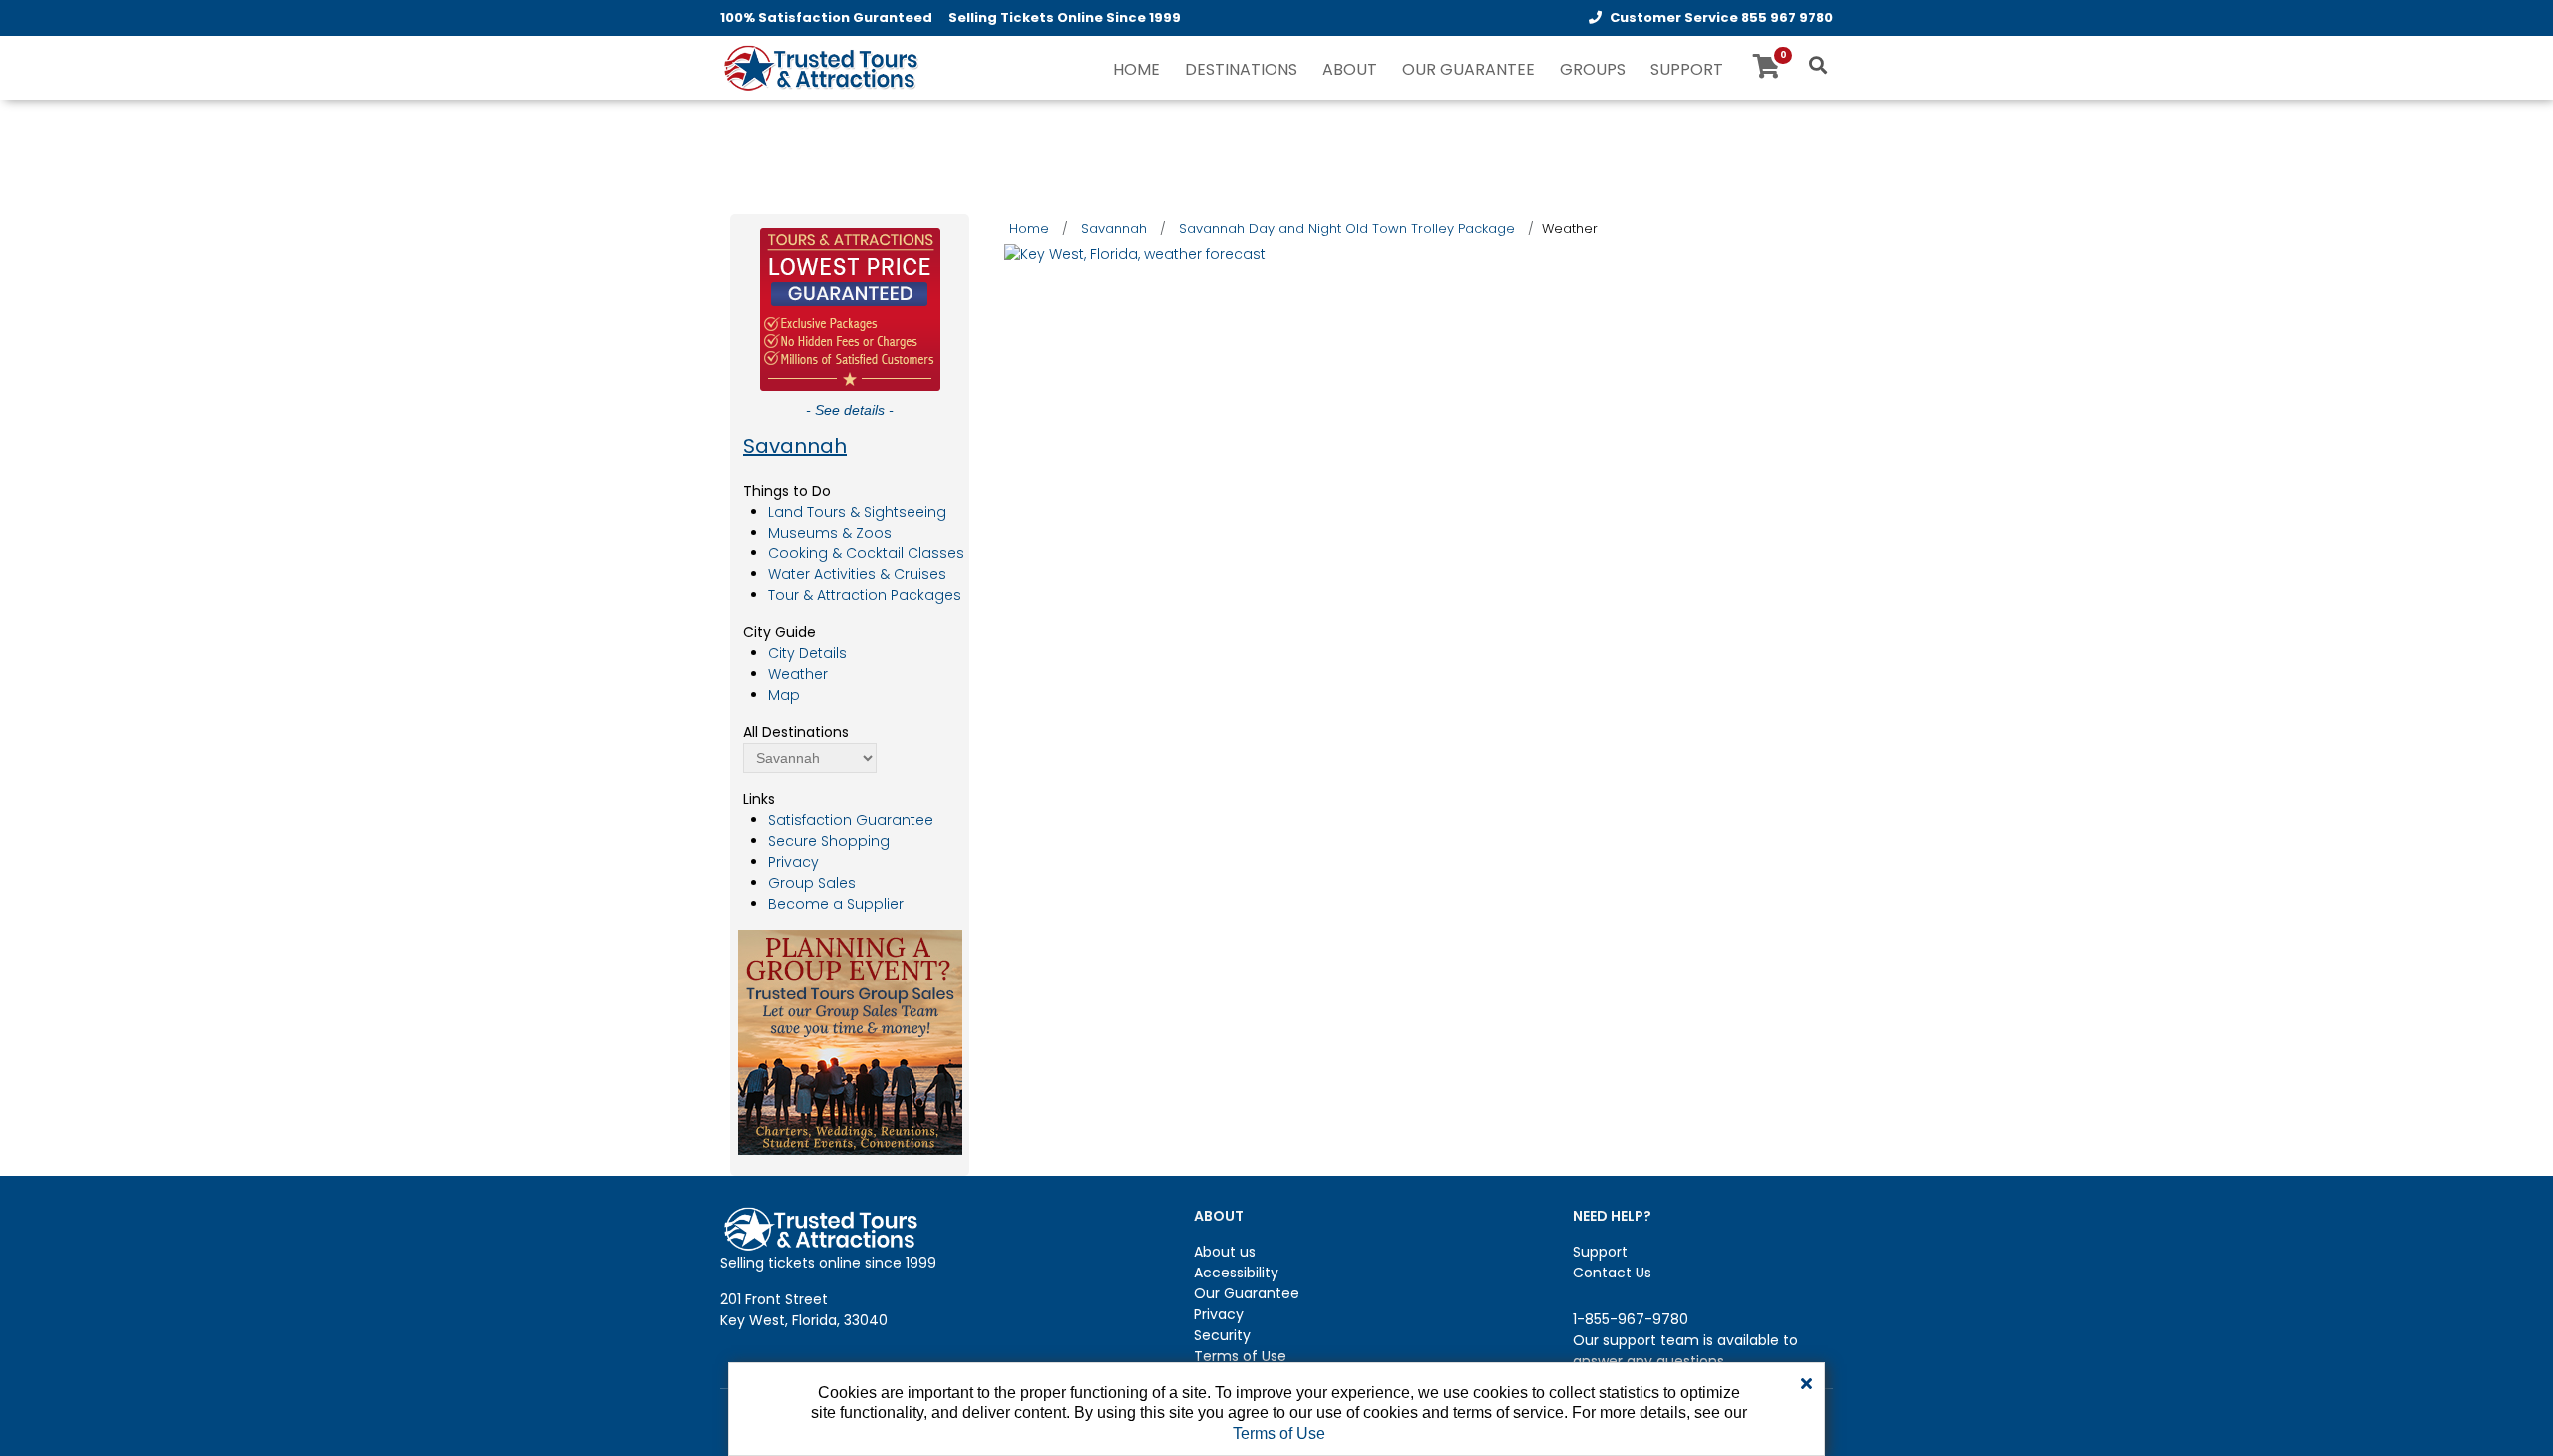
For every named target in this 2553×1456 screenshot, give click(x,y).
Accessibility (1236, 1273)
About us (1225, 1252)
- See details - (850, 410)
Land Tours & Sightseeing (857, 512)
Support (1600, 1252)
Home (1029, 229)
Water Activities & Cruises (857, 574)
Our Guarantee (1247, 1293)
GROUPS (1593, 69)
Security (1222, 1335)
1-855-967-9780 (1631, 1319)
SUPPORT (1687, 69)
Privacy (793, 862)
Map (784, 695)
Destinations (1241, 69)
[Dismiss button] (1807, 1384)
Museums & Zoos (830, 533)
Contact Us (1612, 1273)
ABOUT (1350, 69)
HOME (1136, 69)
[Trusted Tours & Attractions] (820, 70)
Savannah (795, 446)
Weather (798, 674)
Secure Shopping (829, 841)
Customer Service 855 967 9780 (1721, 17)
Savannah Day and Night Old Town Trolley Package (1347, 229)
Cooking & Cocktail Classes (866, 553)
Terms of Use (1240, 1356)
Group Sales (812, 883)
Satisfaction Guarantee (851, 820)
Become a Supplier (836, 904)
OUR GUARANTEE (1468, 69)
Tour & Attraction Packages (865, 595)
